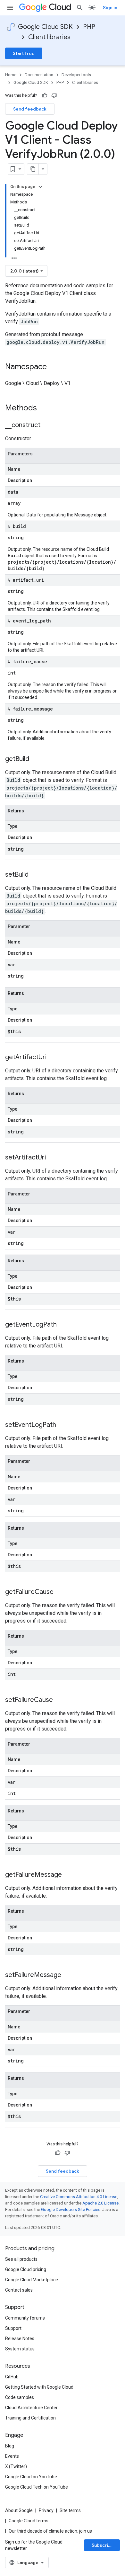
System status (20, 2349)
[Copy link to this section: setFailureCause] (59, 1700)
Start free (24, 53)
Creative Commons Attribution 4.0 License (79, 2197)
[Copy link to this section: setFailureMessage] (68, 1975)
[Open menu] (10, 8)
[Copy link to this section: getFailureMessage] (68, 1875)
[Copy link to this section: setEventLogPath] (63, 1425)
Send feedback (30, 109)
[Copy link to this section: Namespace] (53, 367)
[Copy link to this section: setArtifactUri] (52, 1158)
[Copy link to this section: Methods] (45, 408)
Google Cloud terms (29, 2521)
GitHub (12, 2377)
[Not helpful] (54, 95)
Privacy (46, 2510)
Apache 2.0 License (100, 2203)
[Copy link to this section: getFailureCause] (60, 1592)
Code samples (20, 2397)
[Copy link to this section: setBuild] (35, 875)
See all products (21, 2259)
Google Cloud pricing (26, 2269)
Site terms (70, 2510)
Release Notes (20, 2339)
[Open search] (80, 8)
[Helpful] (45, 95)
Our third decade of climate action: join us (50, 2531)
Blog (10, 2446)
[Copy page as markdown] (33, 169)
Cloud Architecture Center (31, 2408)
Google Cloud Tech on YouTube (37, 2487)
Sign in (110, 8)
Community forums (25, 2318)
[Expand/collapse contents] (40, 187)
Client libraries (49, 37)
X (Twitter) (16, 2466)
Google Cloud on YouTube (31, 2477)
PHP (89, 27)
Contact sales (19, 2290)
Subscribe (103, 2545)
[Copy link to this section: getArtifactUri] (53, 1058)
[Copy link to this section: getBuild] (36, 759)
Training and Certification (30, 2418)
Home (11, 75)
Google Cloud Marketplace (32, 2280)
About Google (19, 2510)
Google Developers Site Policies (71, 2209)
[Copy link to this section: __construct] (47, 425)
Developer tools (76, 75)
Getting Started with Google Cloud (39, 2387)
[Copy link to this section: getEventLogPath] (63, 1325)
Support (13, 2328)
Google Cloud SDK (45, 27)
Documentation (39, 75)
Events (12, 2456)
